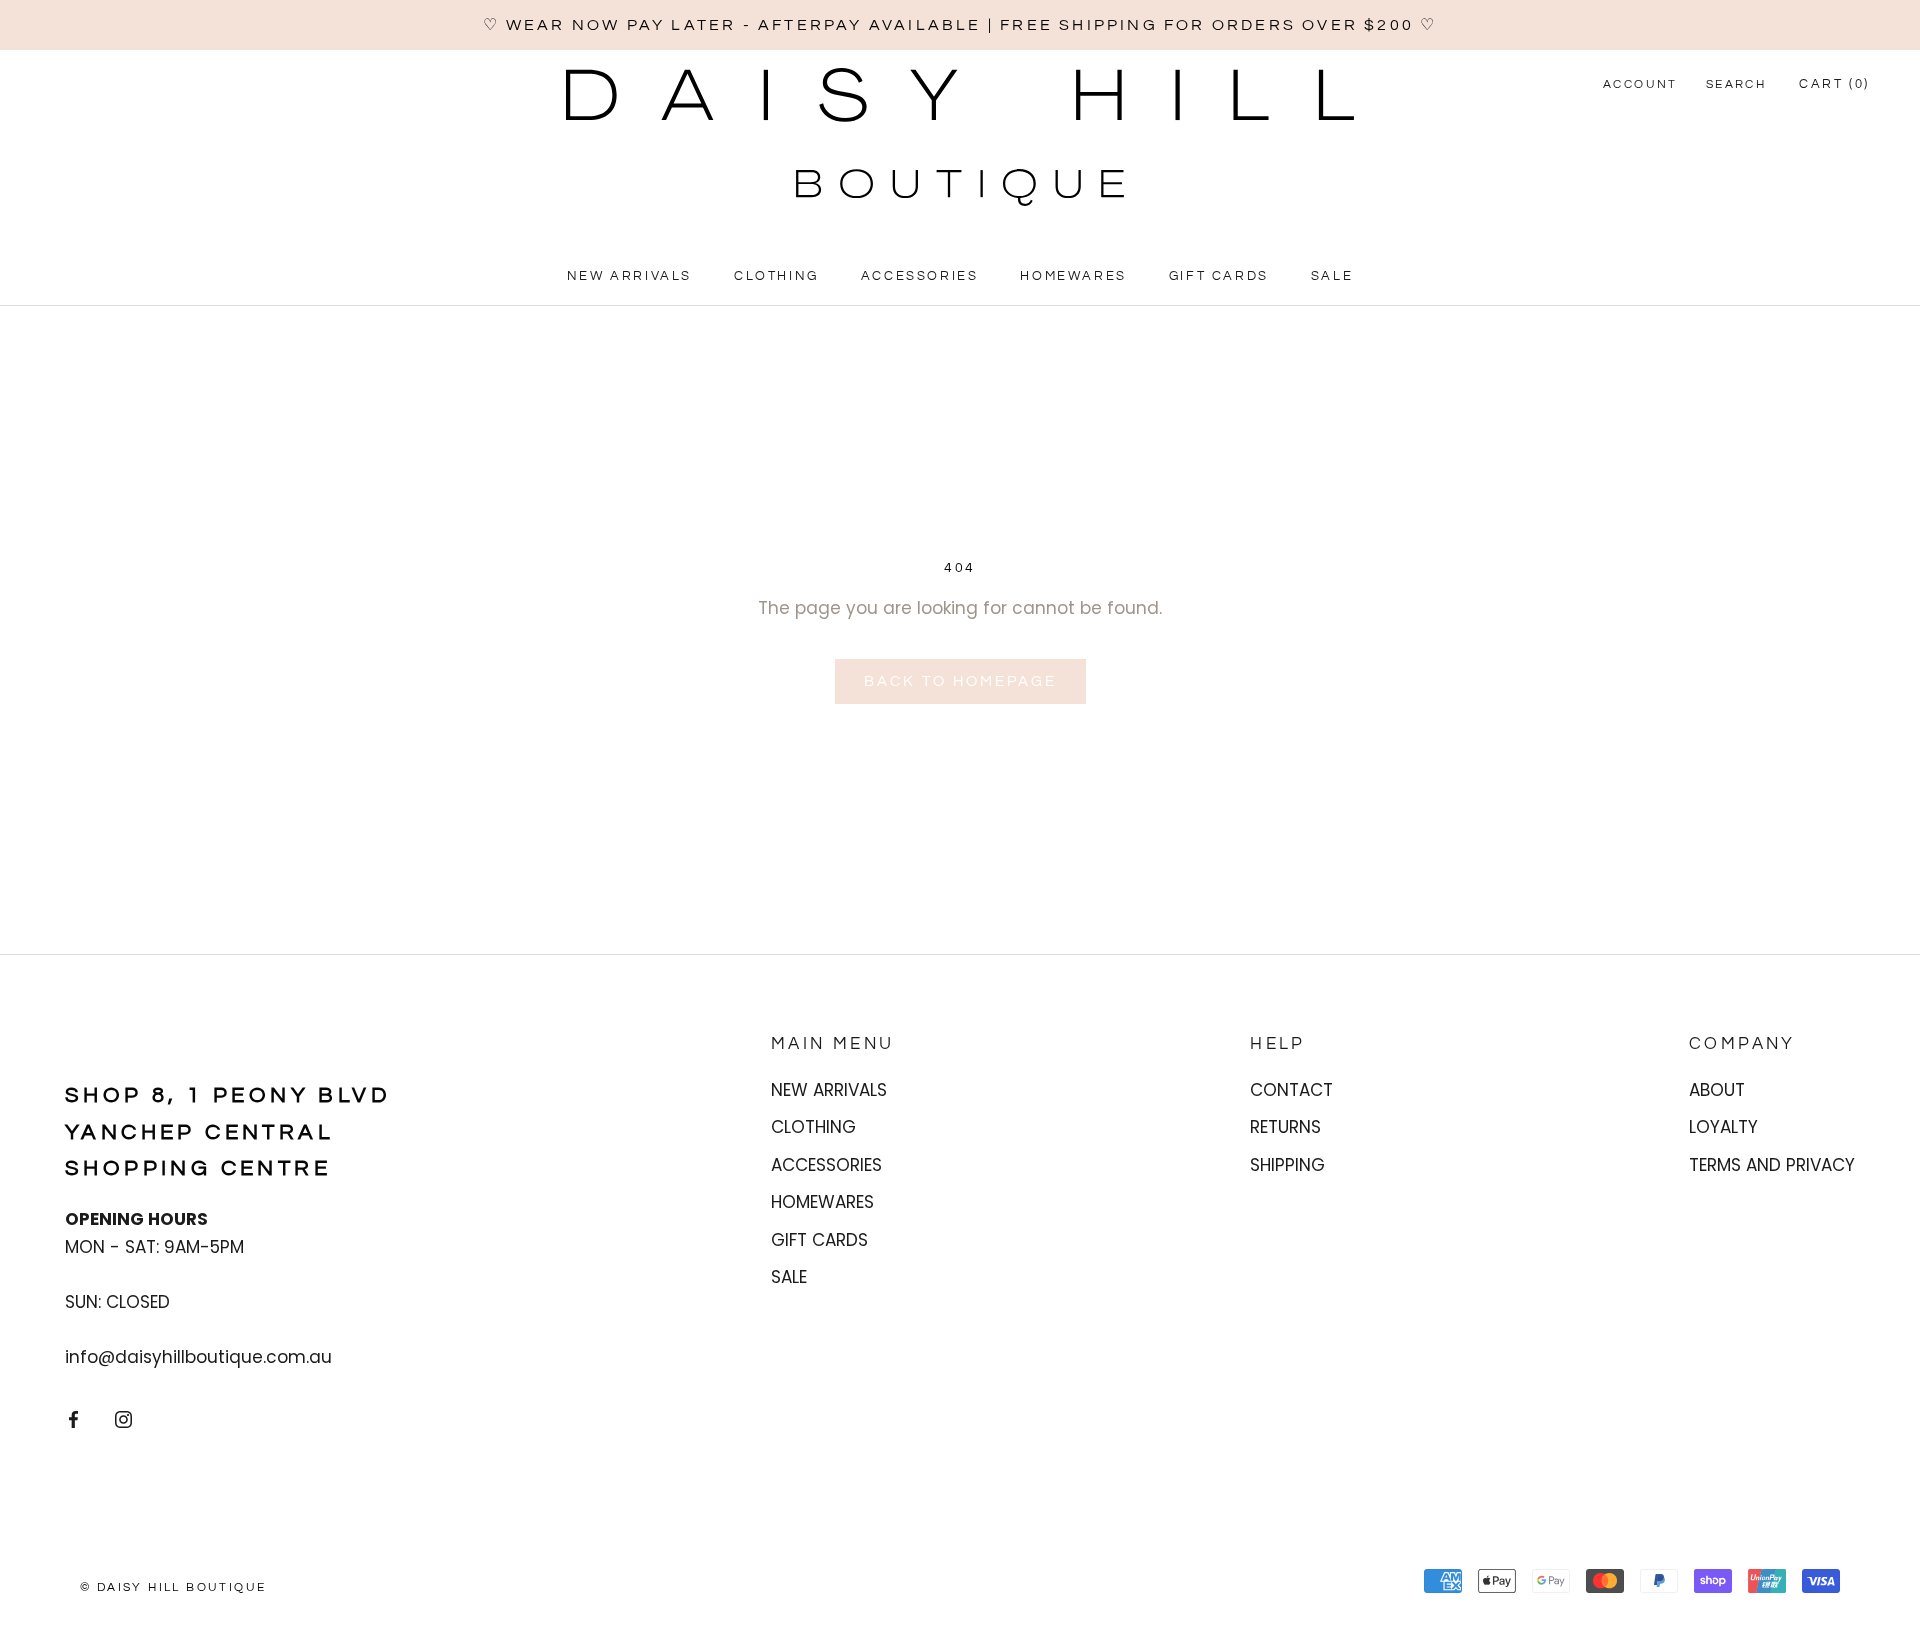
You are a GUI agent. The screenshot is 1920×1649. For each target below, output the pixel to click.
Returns (1285, 1127)
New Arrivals (629, 277)
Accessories (920, 277)
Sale (1332, 277)
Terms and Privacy (1772, 1165)
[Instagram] (123, 1419)
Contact (1291, 1090)
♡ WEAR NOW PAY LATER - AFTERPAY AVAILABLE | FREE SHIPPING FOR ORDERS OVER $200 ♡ (960, 25)
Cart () (1834, 84)
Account (1640, 84)
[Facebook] (73, 1419)
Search (1736, 84)
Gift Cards (1219, 277)
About (1717, 1090)
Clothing (776, 277)
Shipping (1287, 1165)
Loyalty (1723, 1127)
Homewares (1073, 277)
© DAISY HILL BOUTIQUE (173, 1587)
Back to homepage (960, 681)
